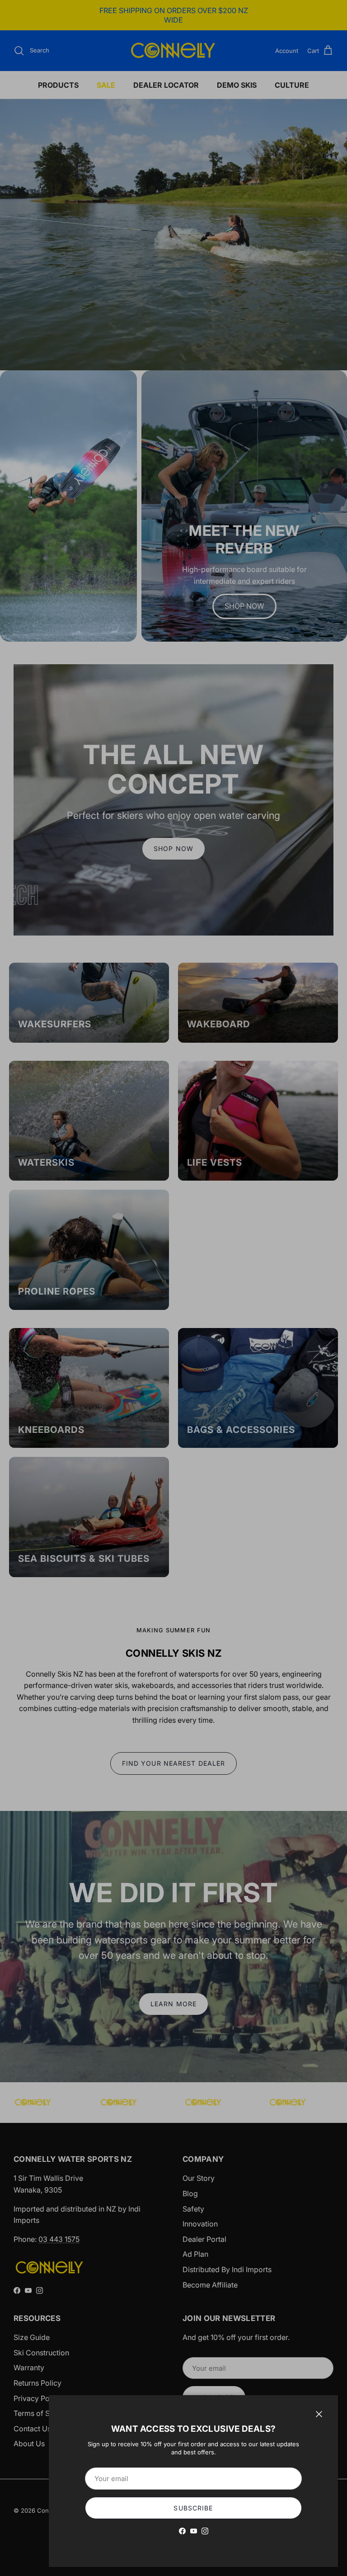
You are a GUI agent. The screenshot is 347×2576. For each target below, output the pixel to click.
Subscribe (193, 2508)
